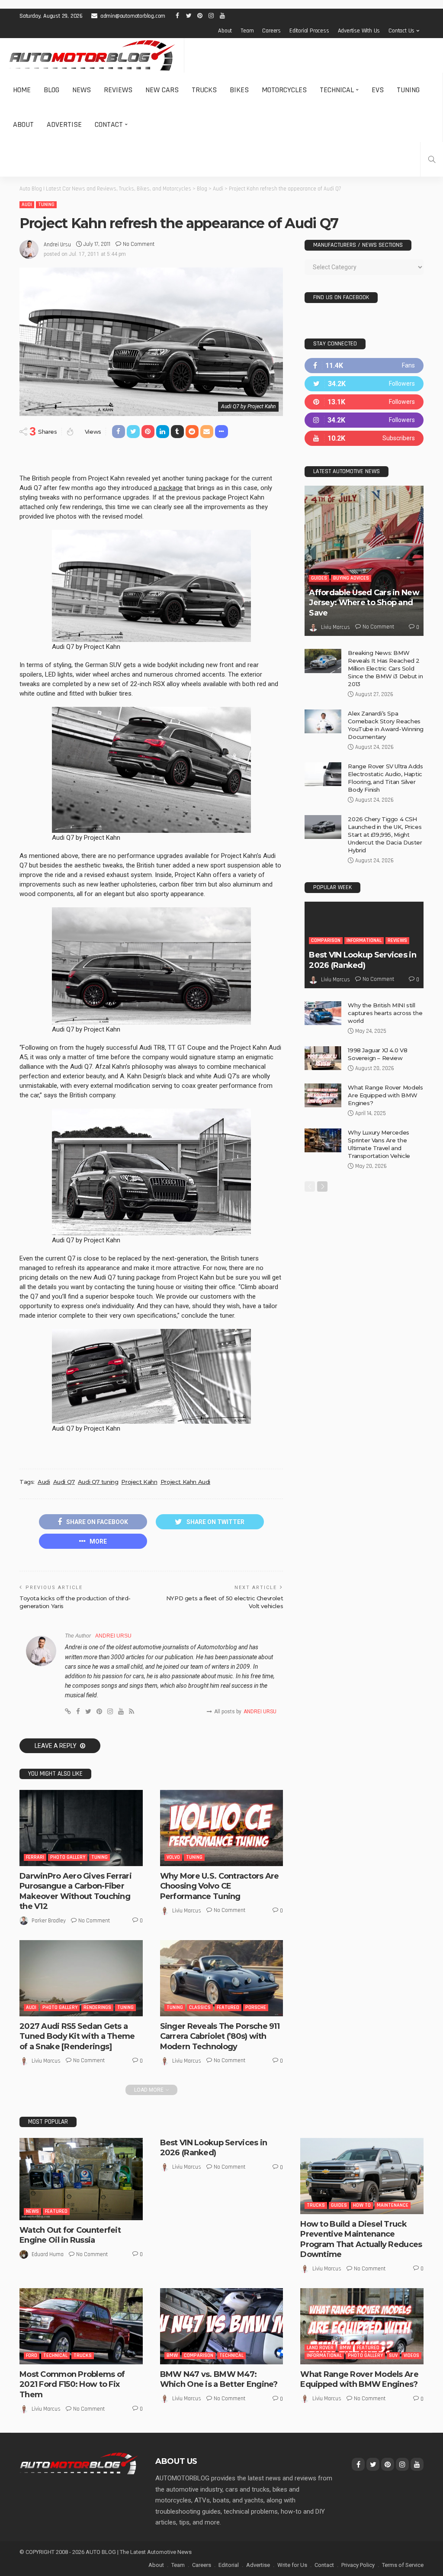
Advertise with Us (359, 31)
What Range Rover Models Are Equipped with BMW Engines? (385, 1095)
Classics (200, 2007)
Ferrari (35, 1857)
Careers (271, 31)
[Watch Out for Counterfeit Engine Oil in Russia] (81, 2179)
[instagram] (364, 420)
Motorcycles (284, 90)
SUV (393, 2355)
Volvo (173, 1857)
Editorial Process (309, 31)
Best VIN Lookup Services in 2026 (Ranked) (363, 960)
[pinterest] (364, 402)
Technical (337, 90)
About (225, 31)
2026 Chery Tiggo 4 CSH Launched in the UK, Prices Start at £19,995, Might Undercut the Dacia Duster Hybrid (385, 835)
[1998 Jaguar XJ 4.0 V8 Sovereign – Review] (323, 1058)
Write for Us (292, 2565)
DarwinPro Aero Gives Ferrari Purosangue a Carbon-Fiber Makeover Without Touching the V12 (75, 1891)
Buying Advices (351, 578)
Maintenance (393, 2205)
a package (168, 488)
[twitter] (364, 384)
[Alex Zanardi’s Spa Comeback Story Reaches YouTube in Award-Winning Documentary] (323, 721)
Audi (27, 205)
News (82, 90)
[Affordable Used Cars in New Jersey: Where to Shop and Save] (364, 561)
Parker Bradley (49, 1921)
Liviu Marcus (187, 1911)
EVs (378, 90)
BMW (172, 2355)
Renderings (97, 2007)
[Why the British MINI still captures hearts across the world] (323, 1013)
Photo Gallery (68, 1857)
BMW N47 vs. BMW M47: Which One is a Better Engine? (219, 2379)
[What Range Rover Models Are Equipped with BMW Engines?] (323, 1095)
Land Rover (320, 2348)
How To (362, 2205)
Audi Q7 (64, 1482)
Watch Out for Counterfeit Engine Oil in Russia (70, 2235)
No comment (139, 244)
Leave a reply (56, 1746)
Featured (228, 2007)
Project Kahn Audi (185, 1482)
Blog (51, 90)
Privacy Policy (358, 2565)
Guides (319, 578)
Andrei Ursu (57, 245)
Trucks (204, 90)
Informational (364, 940)
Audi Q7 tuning (98, 1482)
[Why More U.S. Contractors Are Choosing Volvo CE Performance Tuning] (222, 1828)
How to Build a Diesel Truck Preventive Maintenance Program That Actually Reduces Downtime (361, 2239)
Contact (109, 124)
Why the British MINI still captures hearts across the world (385, 1013)
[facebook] (364, 366)
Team (247, 31)
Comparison (326, 940)
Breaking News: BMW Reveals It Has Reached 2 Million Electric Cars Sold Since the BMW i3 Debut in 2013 (385, 668)
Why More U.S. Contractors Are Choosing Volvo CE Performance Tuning (220, 1886)
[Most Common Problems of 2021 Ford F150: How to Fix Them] (81, 2326)
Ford (32, 2355)
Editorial (229, 2565)
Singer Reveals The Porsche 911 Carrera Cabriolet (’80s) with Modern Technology (220, 2036)
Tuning (408, 90)
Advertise (64, 124)
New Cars (162, 90)
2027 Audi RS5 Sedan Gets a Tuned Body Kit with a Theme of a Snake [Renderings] (77, 2036)
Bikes (239, 90)
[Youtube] (364, 438)
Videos (411, 2355)
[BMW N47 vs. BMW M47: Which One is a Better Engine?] (222, 2326)
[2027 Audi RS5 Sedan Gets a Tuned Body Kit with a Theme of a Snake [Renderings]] (81, 1978)
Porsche (256, 2007)
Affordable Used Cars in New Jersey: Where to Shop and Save (364, 603)
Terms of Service (403, 2565)
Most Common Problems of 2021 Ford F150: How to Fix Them (72, 2384)
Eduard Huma (48, 2254)
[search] (432, 159)
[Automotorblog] (92, 55)
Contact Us (401, 31)
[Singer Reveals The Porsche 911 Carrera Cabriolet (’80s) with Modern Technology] (222, 1978)
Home (22, 90)
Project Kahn (139, 1482)
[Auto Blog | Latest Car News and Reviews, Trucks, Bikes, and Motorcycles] (79, 2463)
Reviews (118, 90)
